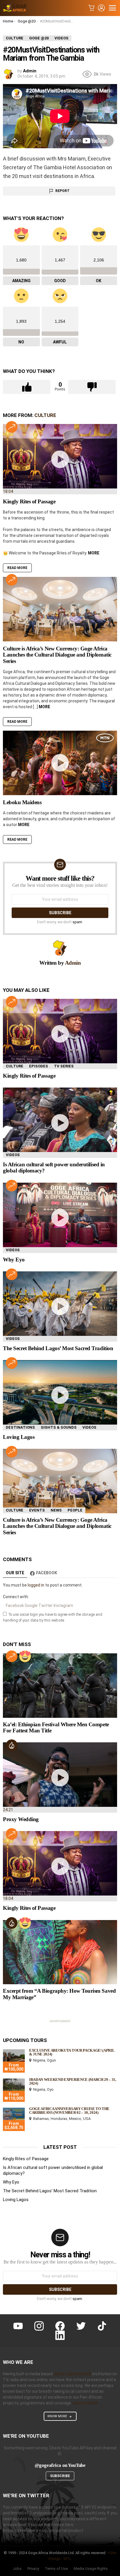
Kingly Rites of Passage (29, 501)
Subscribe (60, 2476)
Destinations (20, 1427)
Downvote (92, 387)
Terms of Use (56, 2569)
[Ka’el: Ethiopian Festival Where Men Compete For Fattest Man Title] (60, 1686)
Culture (45, 415)
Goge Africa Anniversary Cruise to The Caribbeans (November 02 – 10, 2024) (69, 2111)
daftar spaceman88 (72, 2374)
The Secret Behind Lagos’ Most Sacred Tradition (58, 1348)
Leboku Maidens (22, 802)
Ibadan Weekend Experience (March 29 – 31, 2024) (73, 2081)
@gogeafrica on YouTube (60, 2465)
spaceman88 (85, 2403)
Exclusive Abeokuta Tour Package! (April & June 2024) (72, 2052)
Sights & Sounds (59, 1427)
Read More (17, 568)
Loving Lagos (19, 1437)
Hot (12, 1745)
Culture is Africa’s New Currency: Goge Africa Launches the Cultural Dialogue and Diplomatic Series (57, 655)
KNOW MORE (57, 2416)
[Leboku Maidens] (60, 763)
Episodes (39, 1066)
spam (77, 922)
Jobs (17, 2569)
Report (62, 191)
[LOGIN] (101, 8)
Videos (13, 1155)
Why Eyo (14, 1260)
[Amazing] (25, 1656)
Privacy (33, 2569)
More (94, 553)
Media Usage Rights (91, 2569)
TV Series (64, 1066)
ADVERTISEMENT (60, 2021)
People (75, 1510)
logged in (36, 1585)
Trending (12, 427)
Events (37, 1510)
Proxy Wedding (21, 1819)
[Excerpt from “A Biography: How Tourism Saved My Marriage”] (60, 1952)
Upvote (27, 387)
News (56, 1510)
